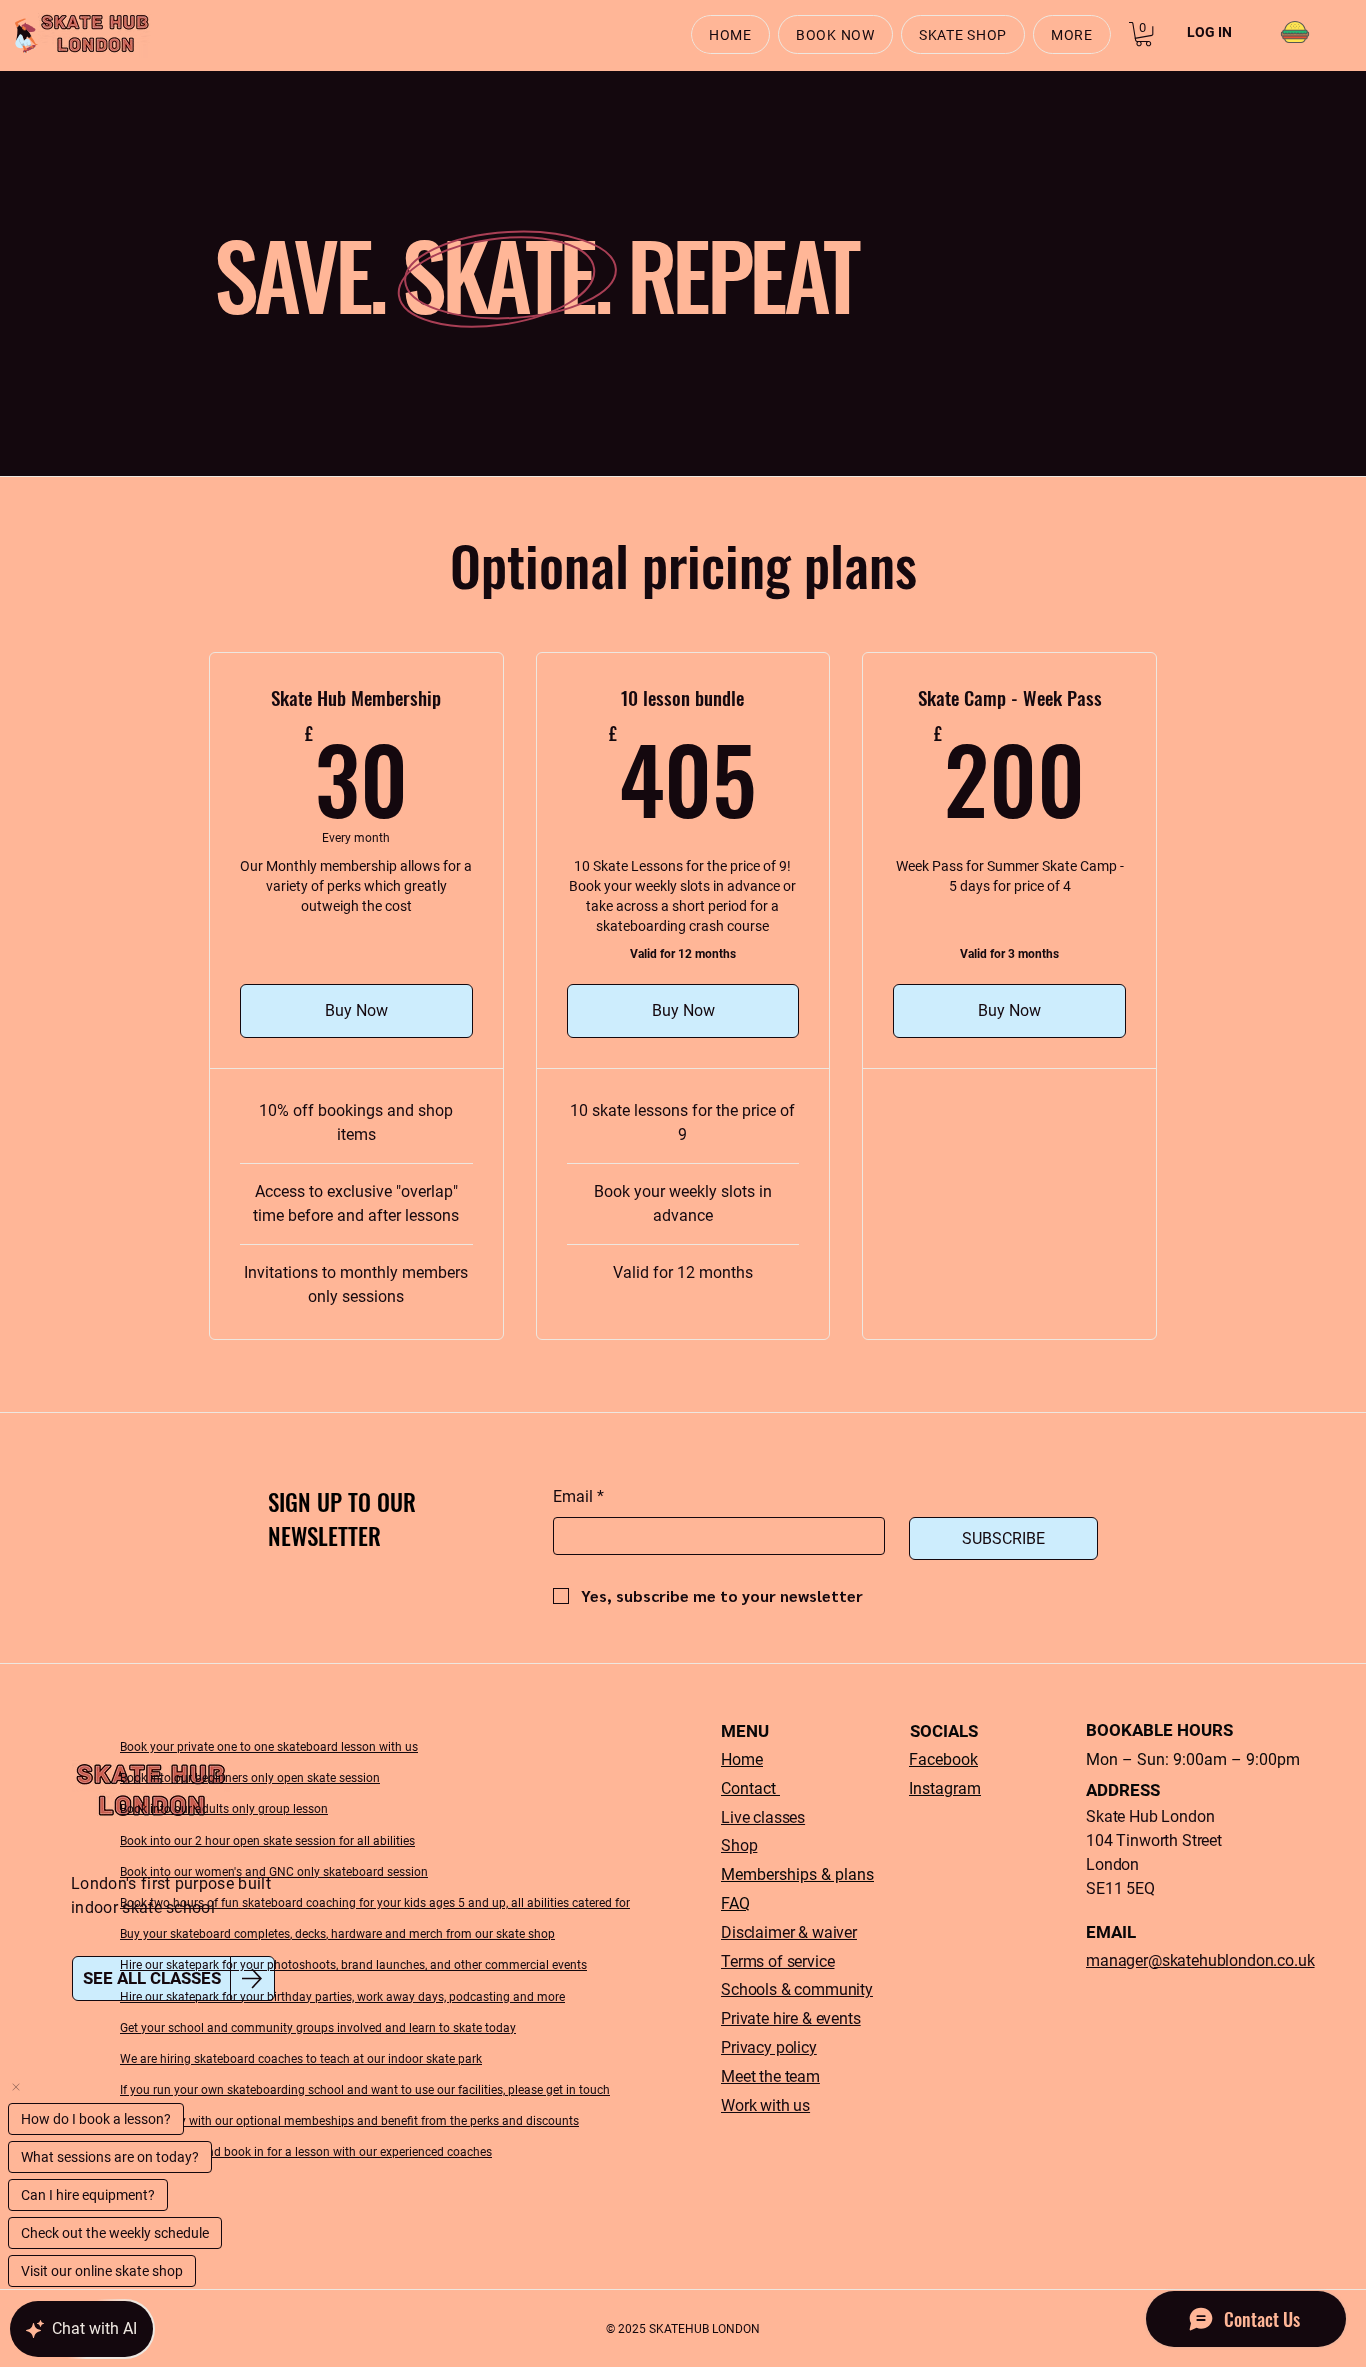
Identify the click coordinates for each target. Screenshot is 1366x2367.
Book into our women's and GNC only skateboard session (274, 1872)
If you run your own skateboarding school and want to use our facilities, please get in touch (365, 2090)
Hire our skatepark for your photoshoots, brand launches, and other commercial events (353, 1965)
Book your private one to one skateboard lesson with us (269, 1747)
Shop (739, 1845)
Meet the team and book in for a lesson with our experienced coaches (306, 2152)
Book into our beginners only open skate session (250, 1778)
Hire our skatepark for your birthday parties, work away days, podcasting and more (342, 1997)
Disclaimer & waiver (789, 1932)
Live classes (763, 1817)
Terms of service (777, 1961)
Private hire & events (791, 2018)
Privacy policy (769, 2047)
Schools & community (797, 1989)
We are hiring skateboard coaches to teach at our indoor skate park (301, 2059)
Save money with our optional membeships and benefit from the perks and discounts (349, 2121)
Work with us (765, 2105)
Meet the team (770, 2076)
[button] (1072, 34)
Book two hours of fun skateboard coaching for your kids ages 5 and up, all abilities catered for (375, 1903)
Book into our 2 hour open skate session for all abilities (267, 1841)
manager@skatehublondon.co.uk (1200, 1960)
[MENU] (1294, 32)
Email (578, 1496)
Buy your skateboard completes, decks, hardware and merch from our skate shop (337, 1934)
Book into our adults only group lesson (224, 1809)
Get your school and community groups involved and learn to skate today (318, 2028)
